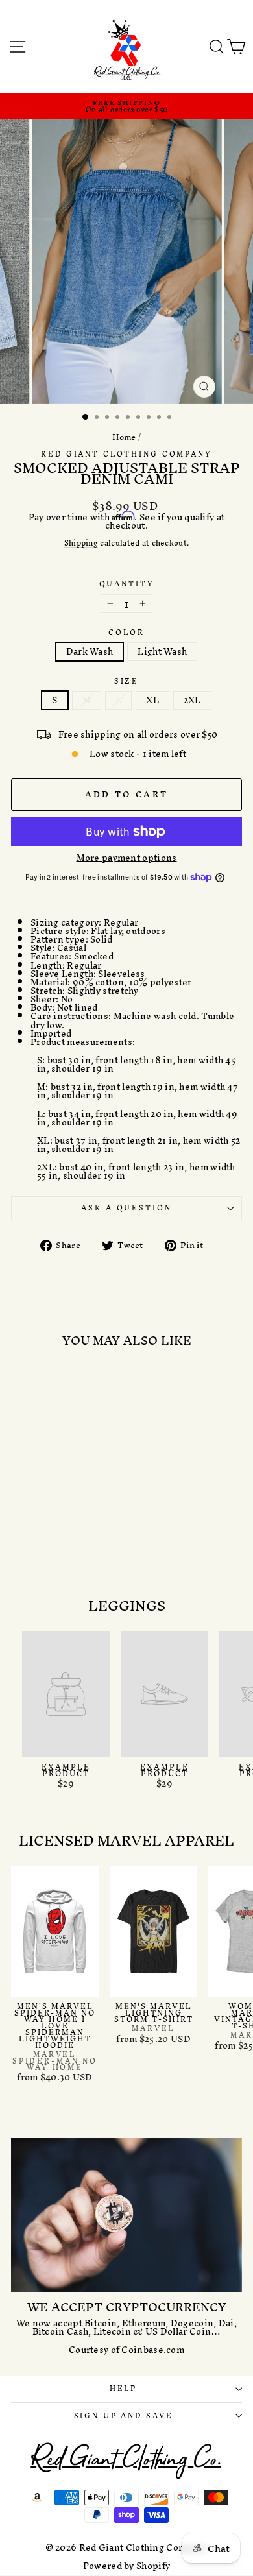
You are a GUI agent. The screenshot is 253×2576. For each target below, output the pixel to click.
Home (124, 437)
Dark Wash (90, 652)
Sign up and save (124, 2416)
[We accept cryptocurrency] (126, 2215)
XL (152, 700)
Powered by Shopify (126, 2566)
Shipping (81, 544)
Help (123, 2389)
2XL (192, 700)
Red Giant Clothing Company (126, 454)
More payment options (127, 858)
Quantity (127, 584)
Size (126, 681)
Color (126, 633)
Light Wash (162, 652)
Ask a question (126, 1208)
